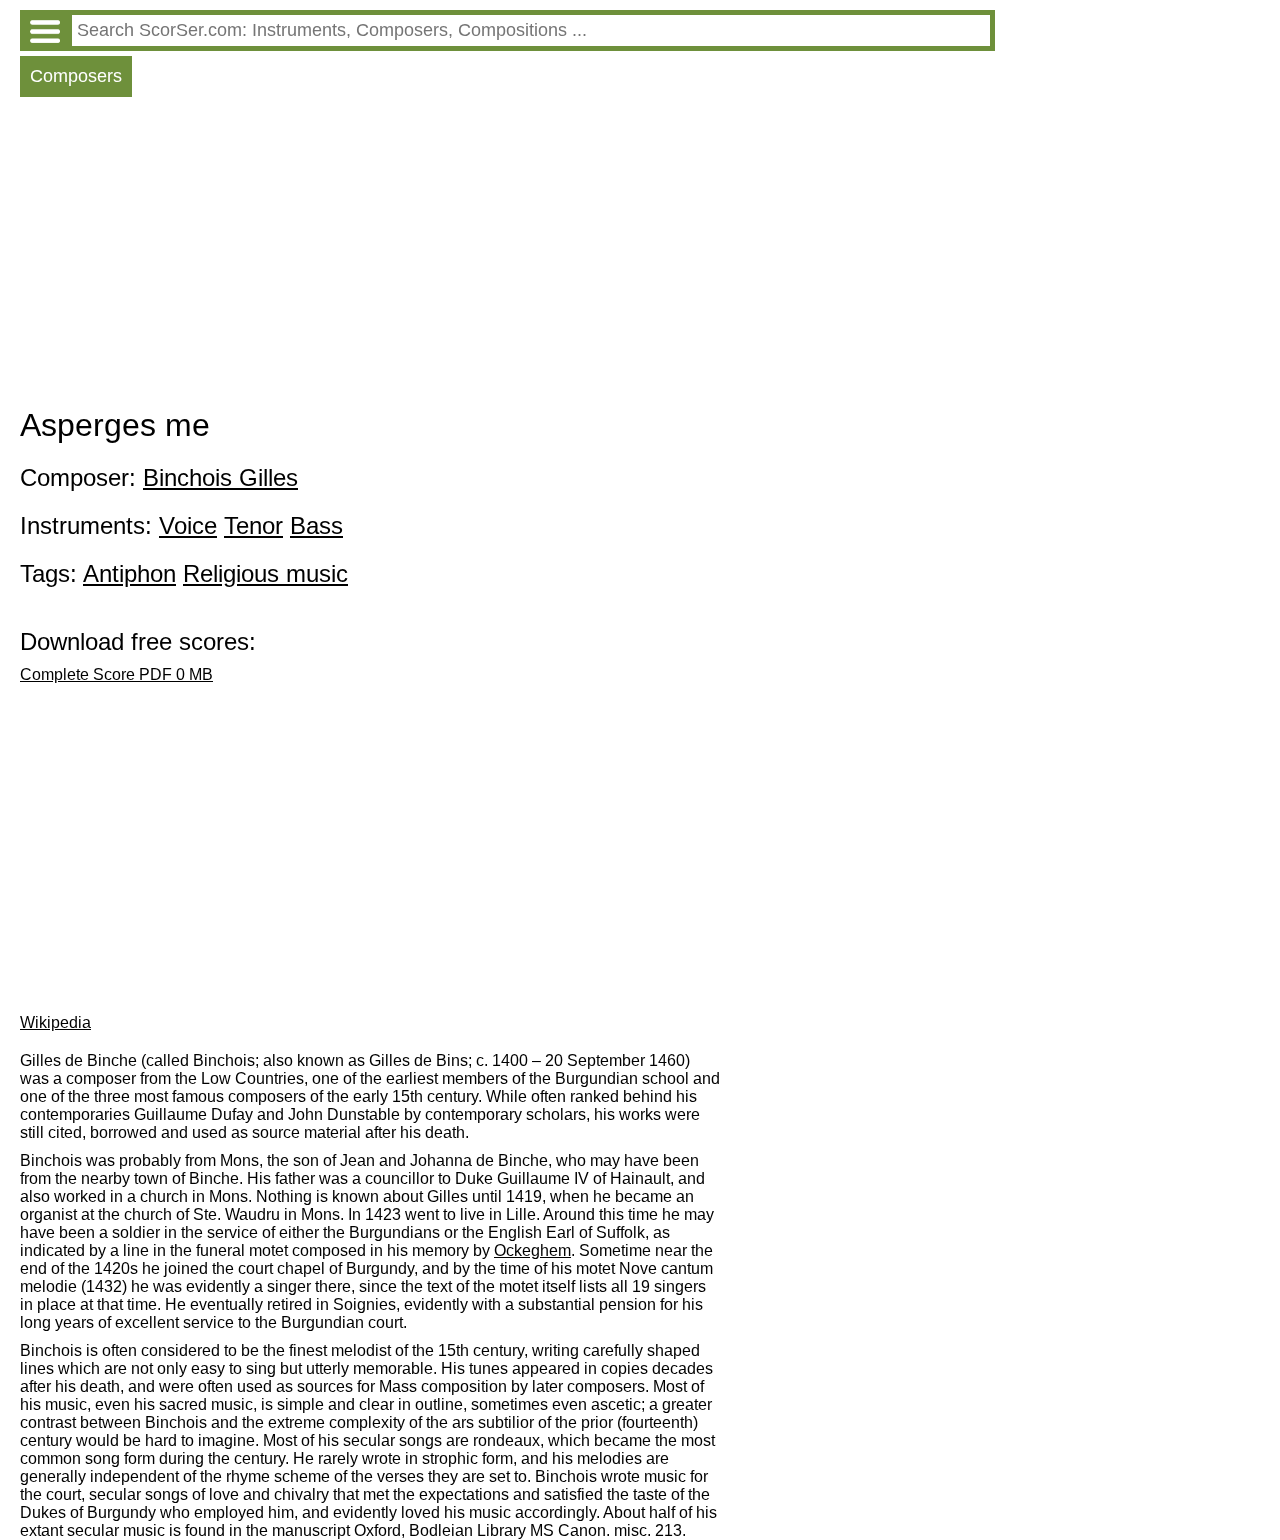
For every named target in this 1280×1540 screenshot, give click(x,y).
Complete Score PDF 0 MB (116, 674)
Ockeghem (532, 1250)
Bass (316, 525)
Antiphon (129, 573)
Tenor (253, 525)
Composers (76, 76)
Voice (188, 525)
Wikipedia (55, 1022)
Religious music (265, 573)
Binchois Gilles (220, 477)
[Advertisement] (507, 257)
